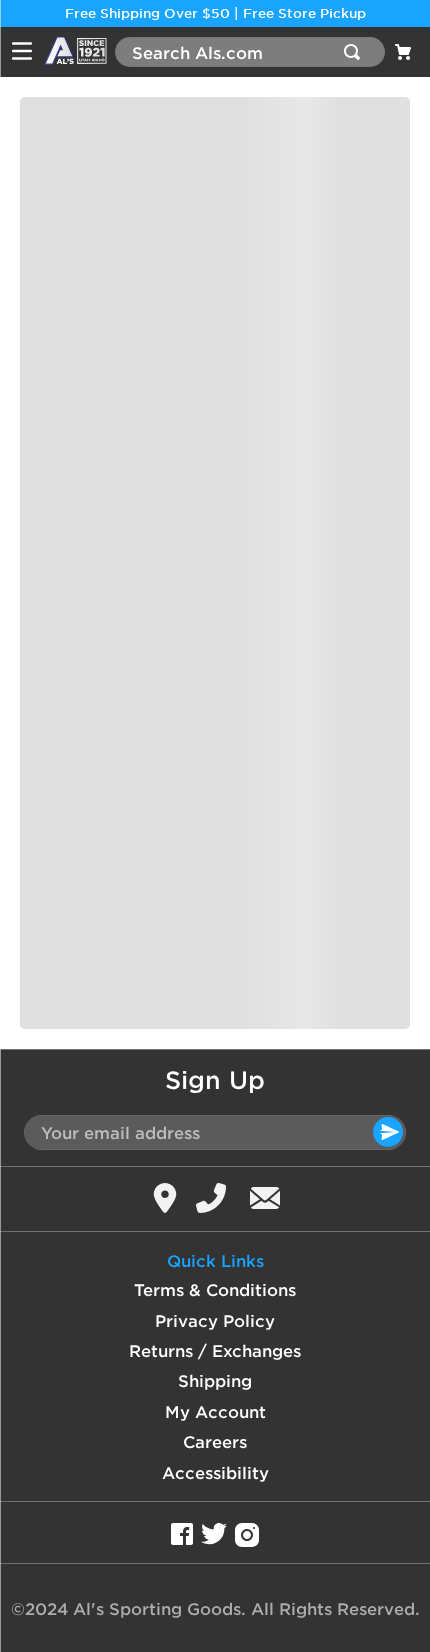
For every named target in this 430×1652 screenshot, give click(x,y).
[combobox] (250, 52)
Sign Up (215, 1080)
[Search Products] (356, 52)
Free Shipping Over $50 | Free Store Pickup (215, 13)
